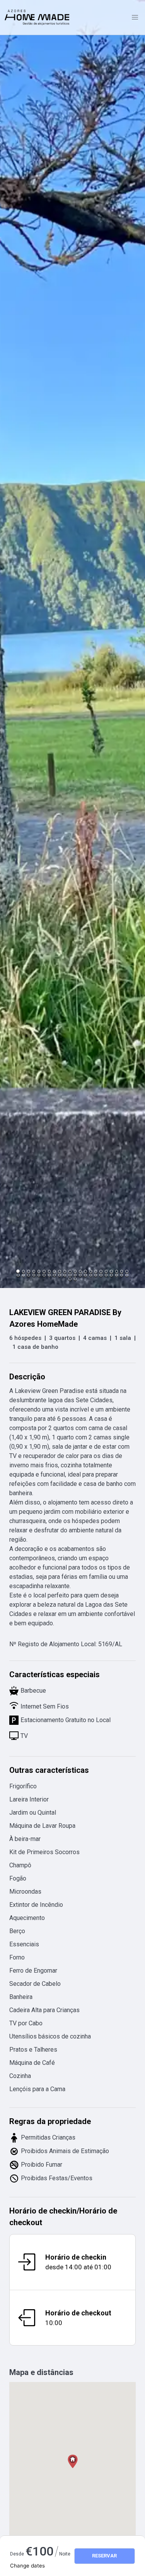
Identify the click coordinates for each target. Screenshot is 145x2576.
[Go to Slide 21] (122, 1271)
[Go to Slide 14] (85, 1271)
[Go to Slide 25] (28, 1275)
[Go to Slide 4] (34, 1271)
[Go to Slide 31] (59, 1275)
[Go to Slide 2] (23, 1271)
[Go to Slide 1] (18, 1272)
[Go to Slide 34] (75, 1275)
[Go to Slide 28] (44, 1275)
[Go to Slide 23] (18, 1275)
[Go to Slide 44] (127, 1275)
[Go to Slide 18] (106, 1271)
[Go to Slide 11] (70, 1271)
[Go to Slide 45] (70, 1279)
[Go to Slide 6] (44, 1271)
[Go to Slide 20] (117, 1271)
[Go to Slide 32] (65, 1275)
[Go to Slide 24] (23, 1275)
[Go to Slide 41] (111, 1275)
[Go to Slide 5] (39, 1271)
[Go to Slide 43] (122, 1275)
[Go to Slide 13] (80, 1271)
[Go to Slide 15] (91, 1271)
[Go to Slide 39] (101, 1275)
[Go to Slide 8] (54, 1271)
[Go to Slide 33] (70, 1275)
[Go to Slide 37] (91, 1275)
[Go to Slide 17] (101, 1271)
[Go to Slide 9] (59, 1271)
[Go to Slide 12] (75, 1271)
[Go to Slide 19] (111, 1271)
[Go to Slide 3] (28, 1271)
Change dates (27, 2566)
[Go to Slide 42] (117, 1275)
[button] (72, 644)
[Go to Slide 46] (75, 1279)
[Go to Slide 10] (65, 1271)
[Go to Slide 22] (127, 1271)
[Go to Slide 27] (39, 1275)
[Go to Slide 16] (96, 1271)
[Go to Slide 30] (54, 1275)
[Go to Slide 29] (49, 1275)
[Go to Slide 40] (106, 1275)
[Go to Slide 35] (80, 1275)
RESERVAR (104, 2556)
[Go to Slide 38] (96, 1275)
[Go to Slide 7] (49, 1271)
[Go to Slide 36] (85, 1275)
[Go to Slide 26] (34, 1275)
